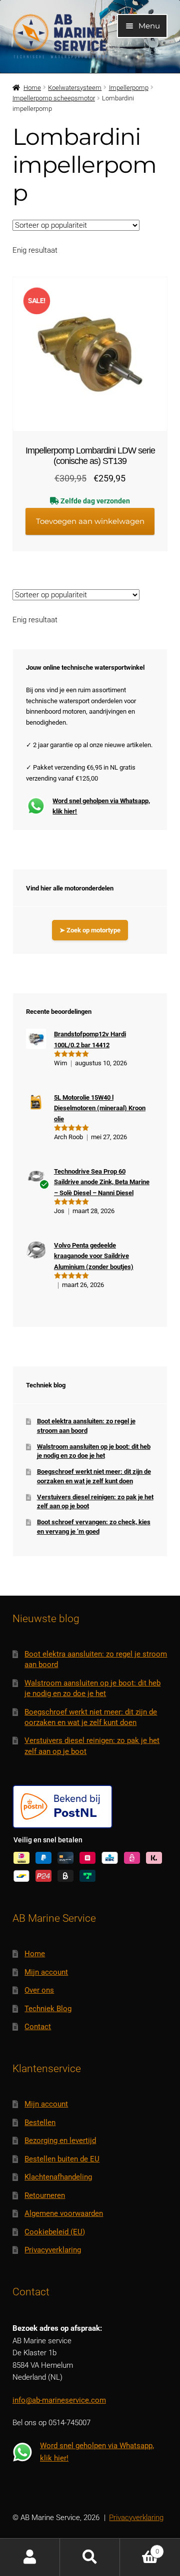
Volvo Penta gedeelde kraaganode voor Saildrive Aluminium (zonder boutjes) (94, 1256)
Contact (38, 2027)
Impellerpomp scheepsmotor (54, 98)
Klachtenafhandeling (58, 2177)
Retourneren (45, 2195)
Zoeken (90, 2557)
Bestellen (40, 2123)
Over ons (39, 1990)
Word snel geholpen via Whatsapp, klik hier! (101, 806)
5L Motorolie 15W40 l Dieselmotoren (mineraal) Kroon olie (100, 1108)
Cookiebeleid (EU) (55, 2232)
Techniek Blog (48, 2009)
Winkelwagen (139, 2548)
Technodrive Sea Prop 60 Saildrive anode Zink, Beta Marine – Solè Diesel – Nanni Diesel (102, 1182)
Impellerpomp (129, 88)
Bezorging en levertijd (60, 2141)
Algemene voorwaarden (64, 2213)
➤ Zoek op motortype (90, 930)
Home (32, 88)
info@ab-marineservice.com (59, 2400)
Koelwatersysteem (75, 88)
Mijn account (46, 1972)
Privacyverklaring (53, 2250)
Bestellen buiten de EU (62, 2159)
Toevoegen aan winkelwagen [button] (90, 521)
